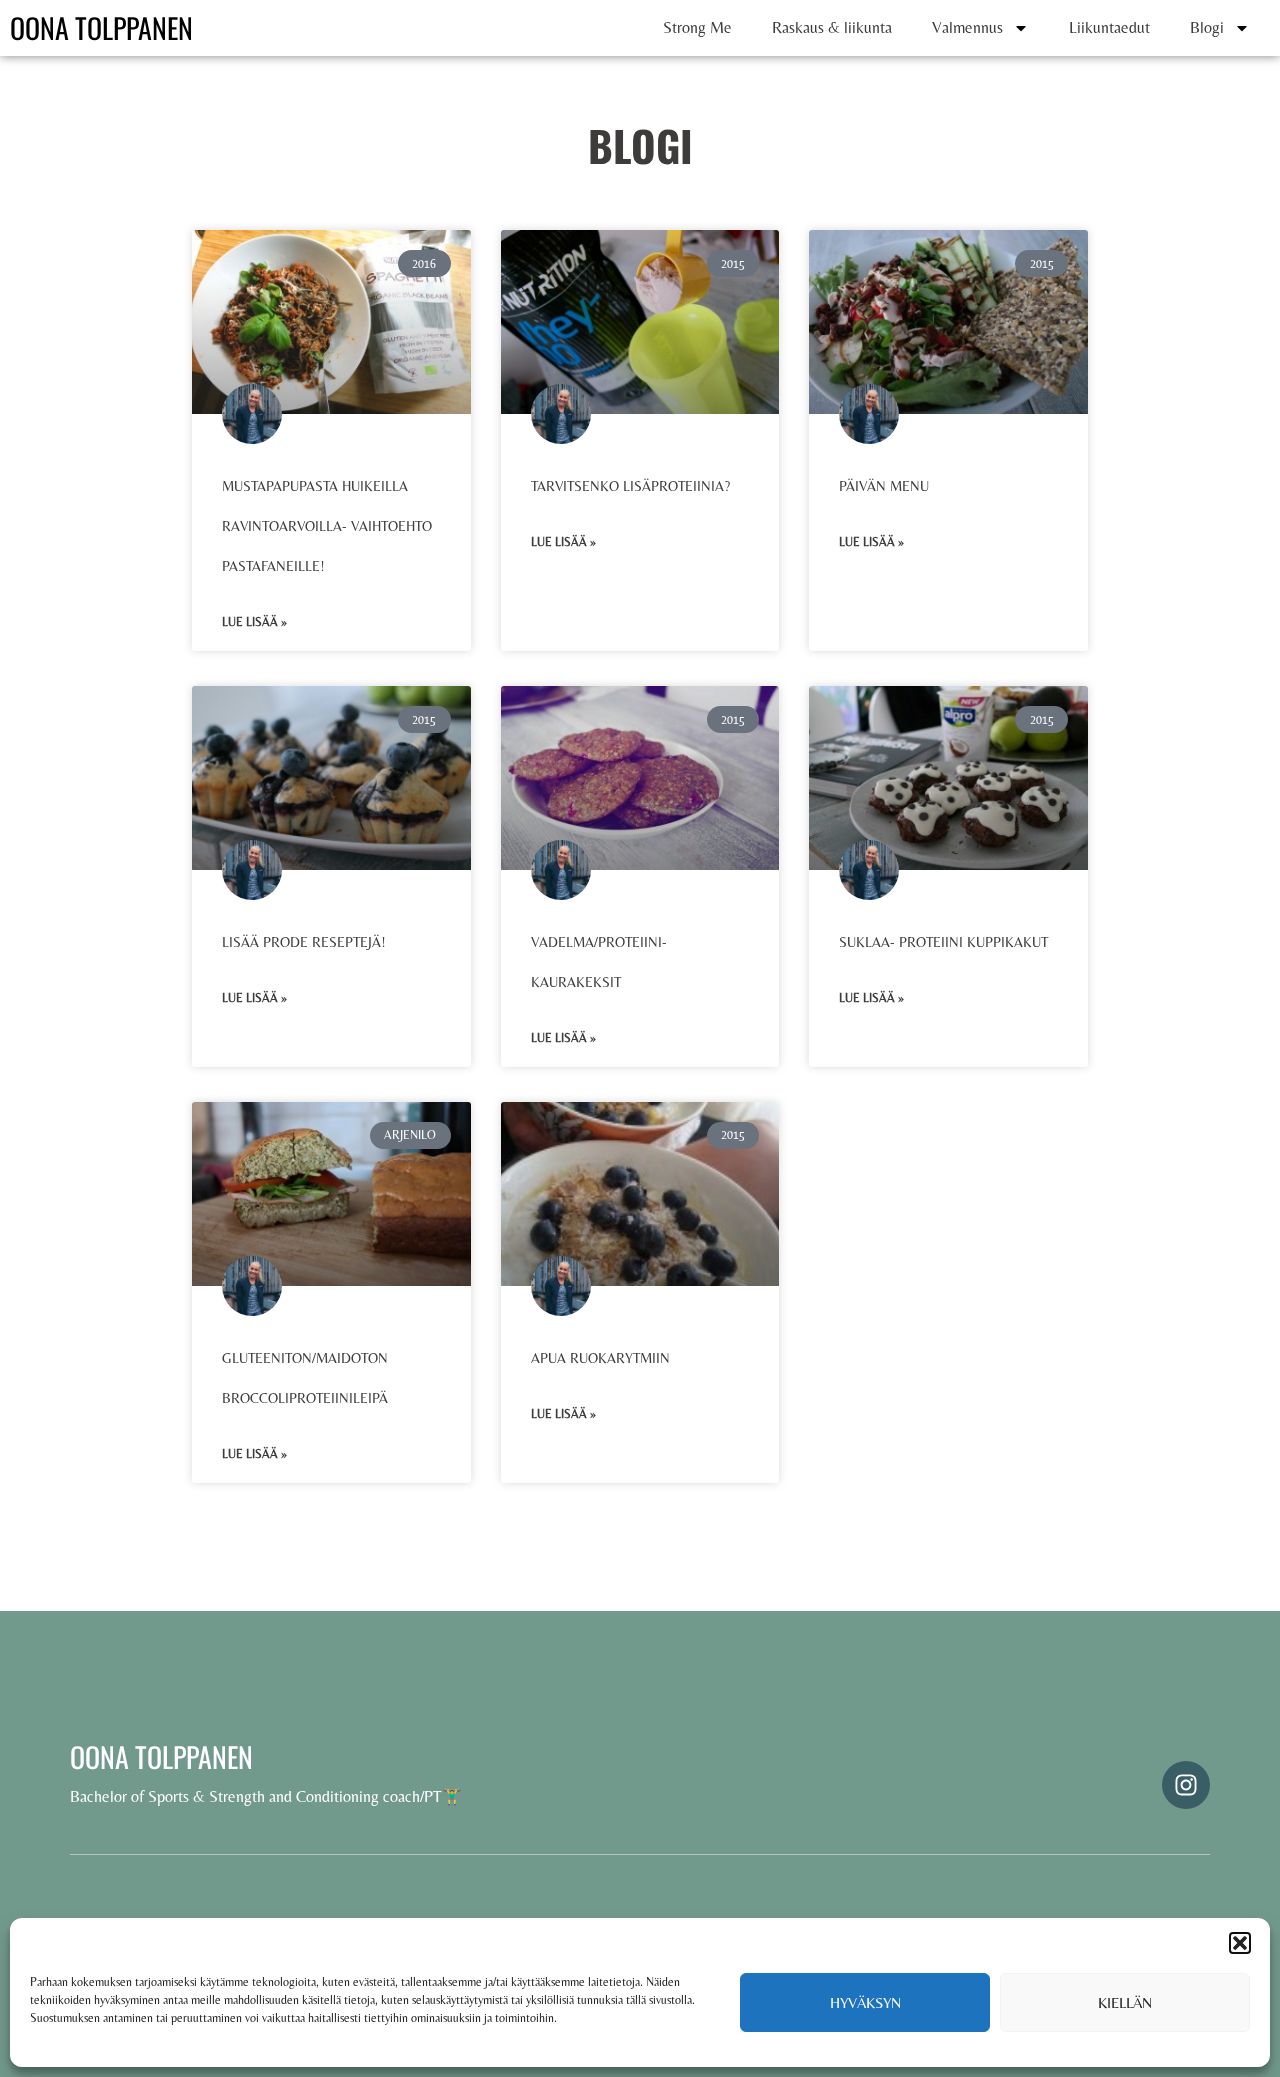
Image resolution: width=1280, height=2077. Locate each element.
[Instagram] (1186, 1785)
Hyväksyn (865, 2002)
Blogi (1207, 27)
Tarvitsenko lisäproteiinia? (630, 486)
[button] (1240, 1943)
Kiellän (1125, 2002)
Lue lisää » (254, 622)
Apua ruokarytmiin (600, 1358)
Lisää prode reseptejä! (304, 942)
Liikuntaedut (1109, 27)
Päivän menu (884, 486)
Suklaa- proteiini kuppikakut (943, 942)
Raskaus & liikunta (832, 27)
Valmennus (967, 27)
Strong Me (697, 27)
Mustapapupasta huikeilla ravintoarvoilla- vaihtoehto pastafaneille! (327, 526)
